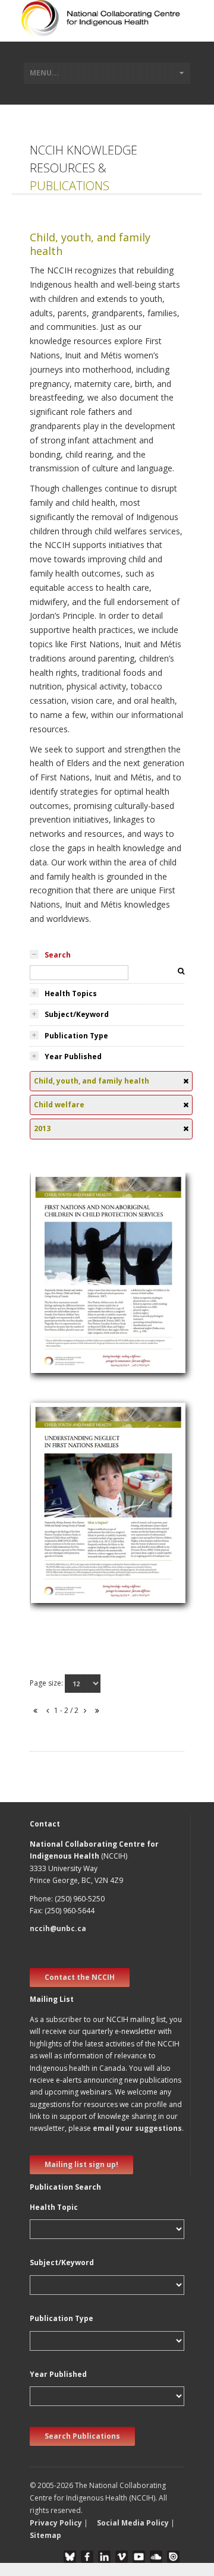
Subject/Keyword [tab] (77, 1014)
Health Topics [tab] (71, 993)
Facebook (87, 2557)
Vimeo (122, 2557)
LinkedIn (104, 2557)
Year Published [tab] (73, 1056)
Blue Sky (70, 2557)
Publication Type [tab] (76, 1036)
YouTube (139, 2557)
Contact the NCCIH (80, 1977)
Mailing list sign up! (81, 2164)
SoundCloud (156, 2557)
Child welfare (62, 1273)
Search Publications (82, 2436)
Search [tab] (58, 955)
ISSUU (173, 2557)
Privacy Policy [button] (56, 2523)
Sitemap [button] (45, 2535)
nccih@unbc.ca (58, 1928)
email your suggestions (137, 2128)
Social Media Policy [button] (133, 2523)
